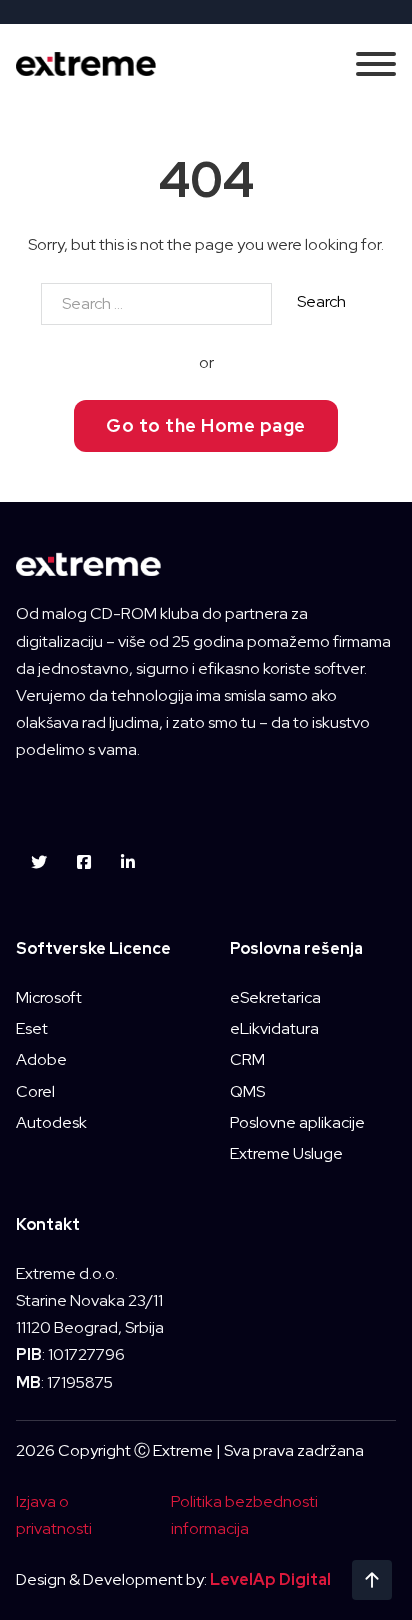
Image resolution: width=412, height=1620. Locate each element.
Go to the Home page (206, 425)
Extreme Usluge (286, 1153)
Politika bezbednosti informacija (244, 1515)
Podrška (206, 988)
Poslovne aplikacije (297, 1122)
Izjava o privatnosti (54, 1515)
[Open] (376, 64)
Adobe (41, 1059)
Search (321, 301)
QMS (247, 1091)
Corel (35, 1091)
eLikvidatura (274, 1028)
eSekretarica (275, 997)
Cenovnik (206, 1048)
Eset (32, 1028)
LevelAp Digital (270, 1579)
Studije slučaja (206, 929)
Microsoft (49, 997)
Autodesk (51, 1122)
